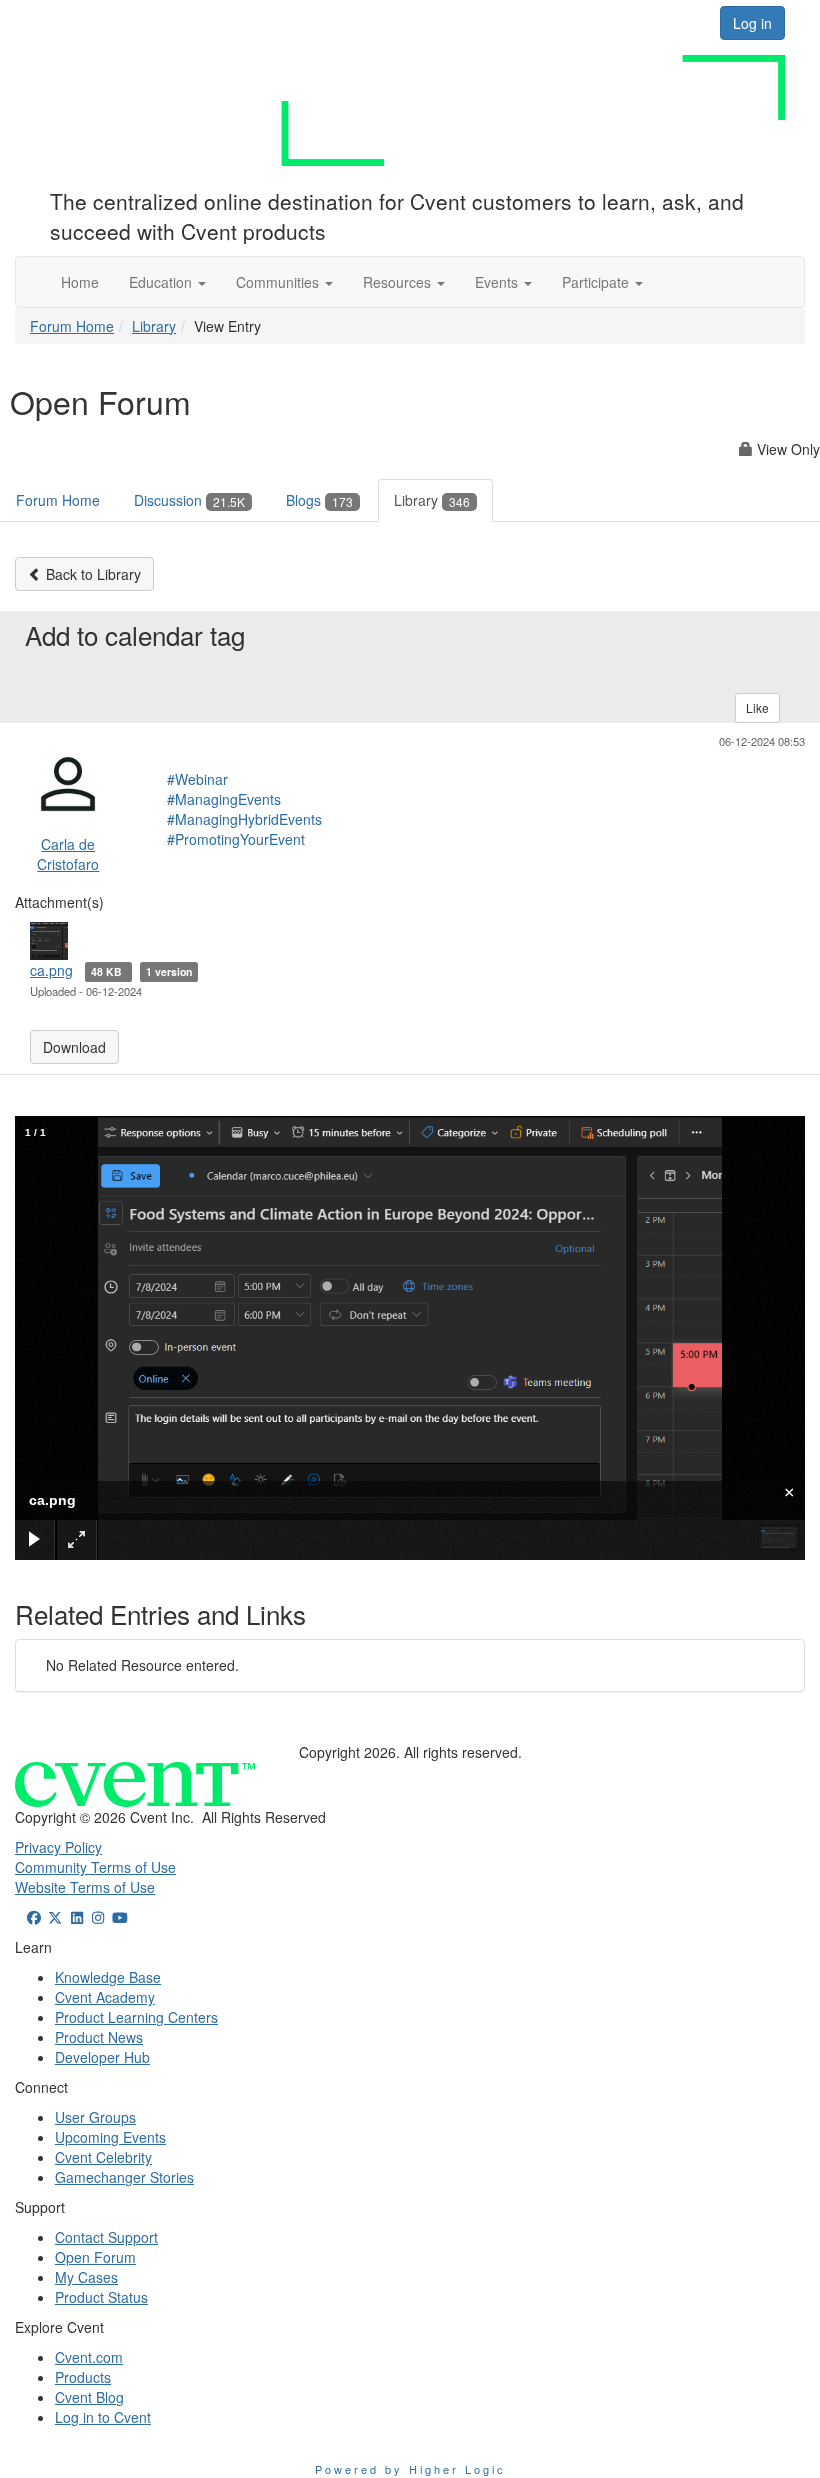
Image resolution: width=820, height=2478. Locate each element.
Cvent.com (89, 2357)
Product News (99, 2037)
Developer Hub (102, 2057)
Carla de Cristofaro (68, 854)
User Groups (95, 2117)
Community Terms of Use (95, 1867)
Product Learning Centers (136, 2017)
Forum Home (72, 326)
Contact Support (106, 2237)
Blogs (319, 500)
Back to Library (91, 574)
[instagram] (99, 1917)
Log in (752, 23)
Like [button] (757, 707)
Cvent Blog (89, 2397)
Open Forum (95, 2257)
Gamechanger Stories (124, 2177)
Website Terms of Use (85, 1887)
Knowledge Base (108, 1977)
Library (154, 326)
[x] (56, 1917)
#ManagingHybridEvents (244, 819)
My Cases (86, 2277)
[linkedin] (77, 1917)
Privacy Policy (58, 1847)
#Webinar (197, 779)
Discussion (189, 500)
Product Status (101, 2297)
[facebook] (34, 1917)
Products (83, 2377)
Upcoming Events (110, 2137)
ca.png (51, 970)
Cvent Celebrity (103, 2157)
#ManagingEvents (224, 799)
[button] (167, 282)
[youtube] (120, 1917)
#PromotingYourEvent (236, 839)
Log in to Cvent (103, 2417)
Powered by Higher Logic (410, 2469)
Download (74, 1047)
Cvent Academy (105, 1997)
